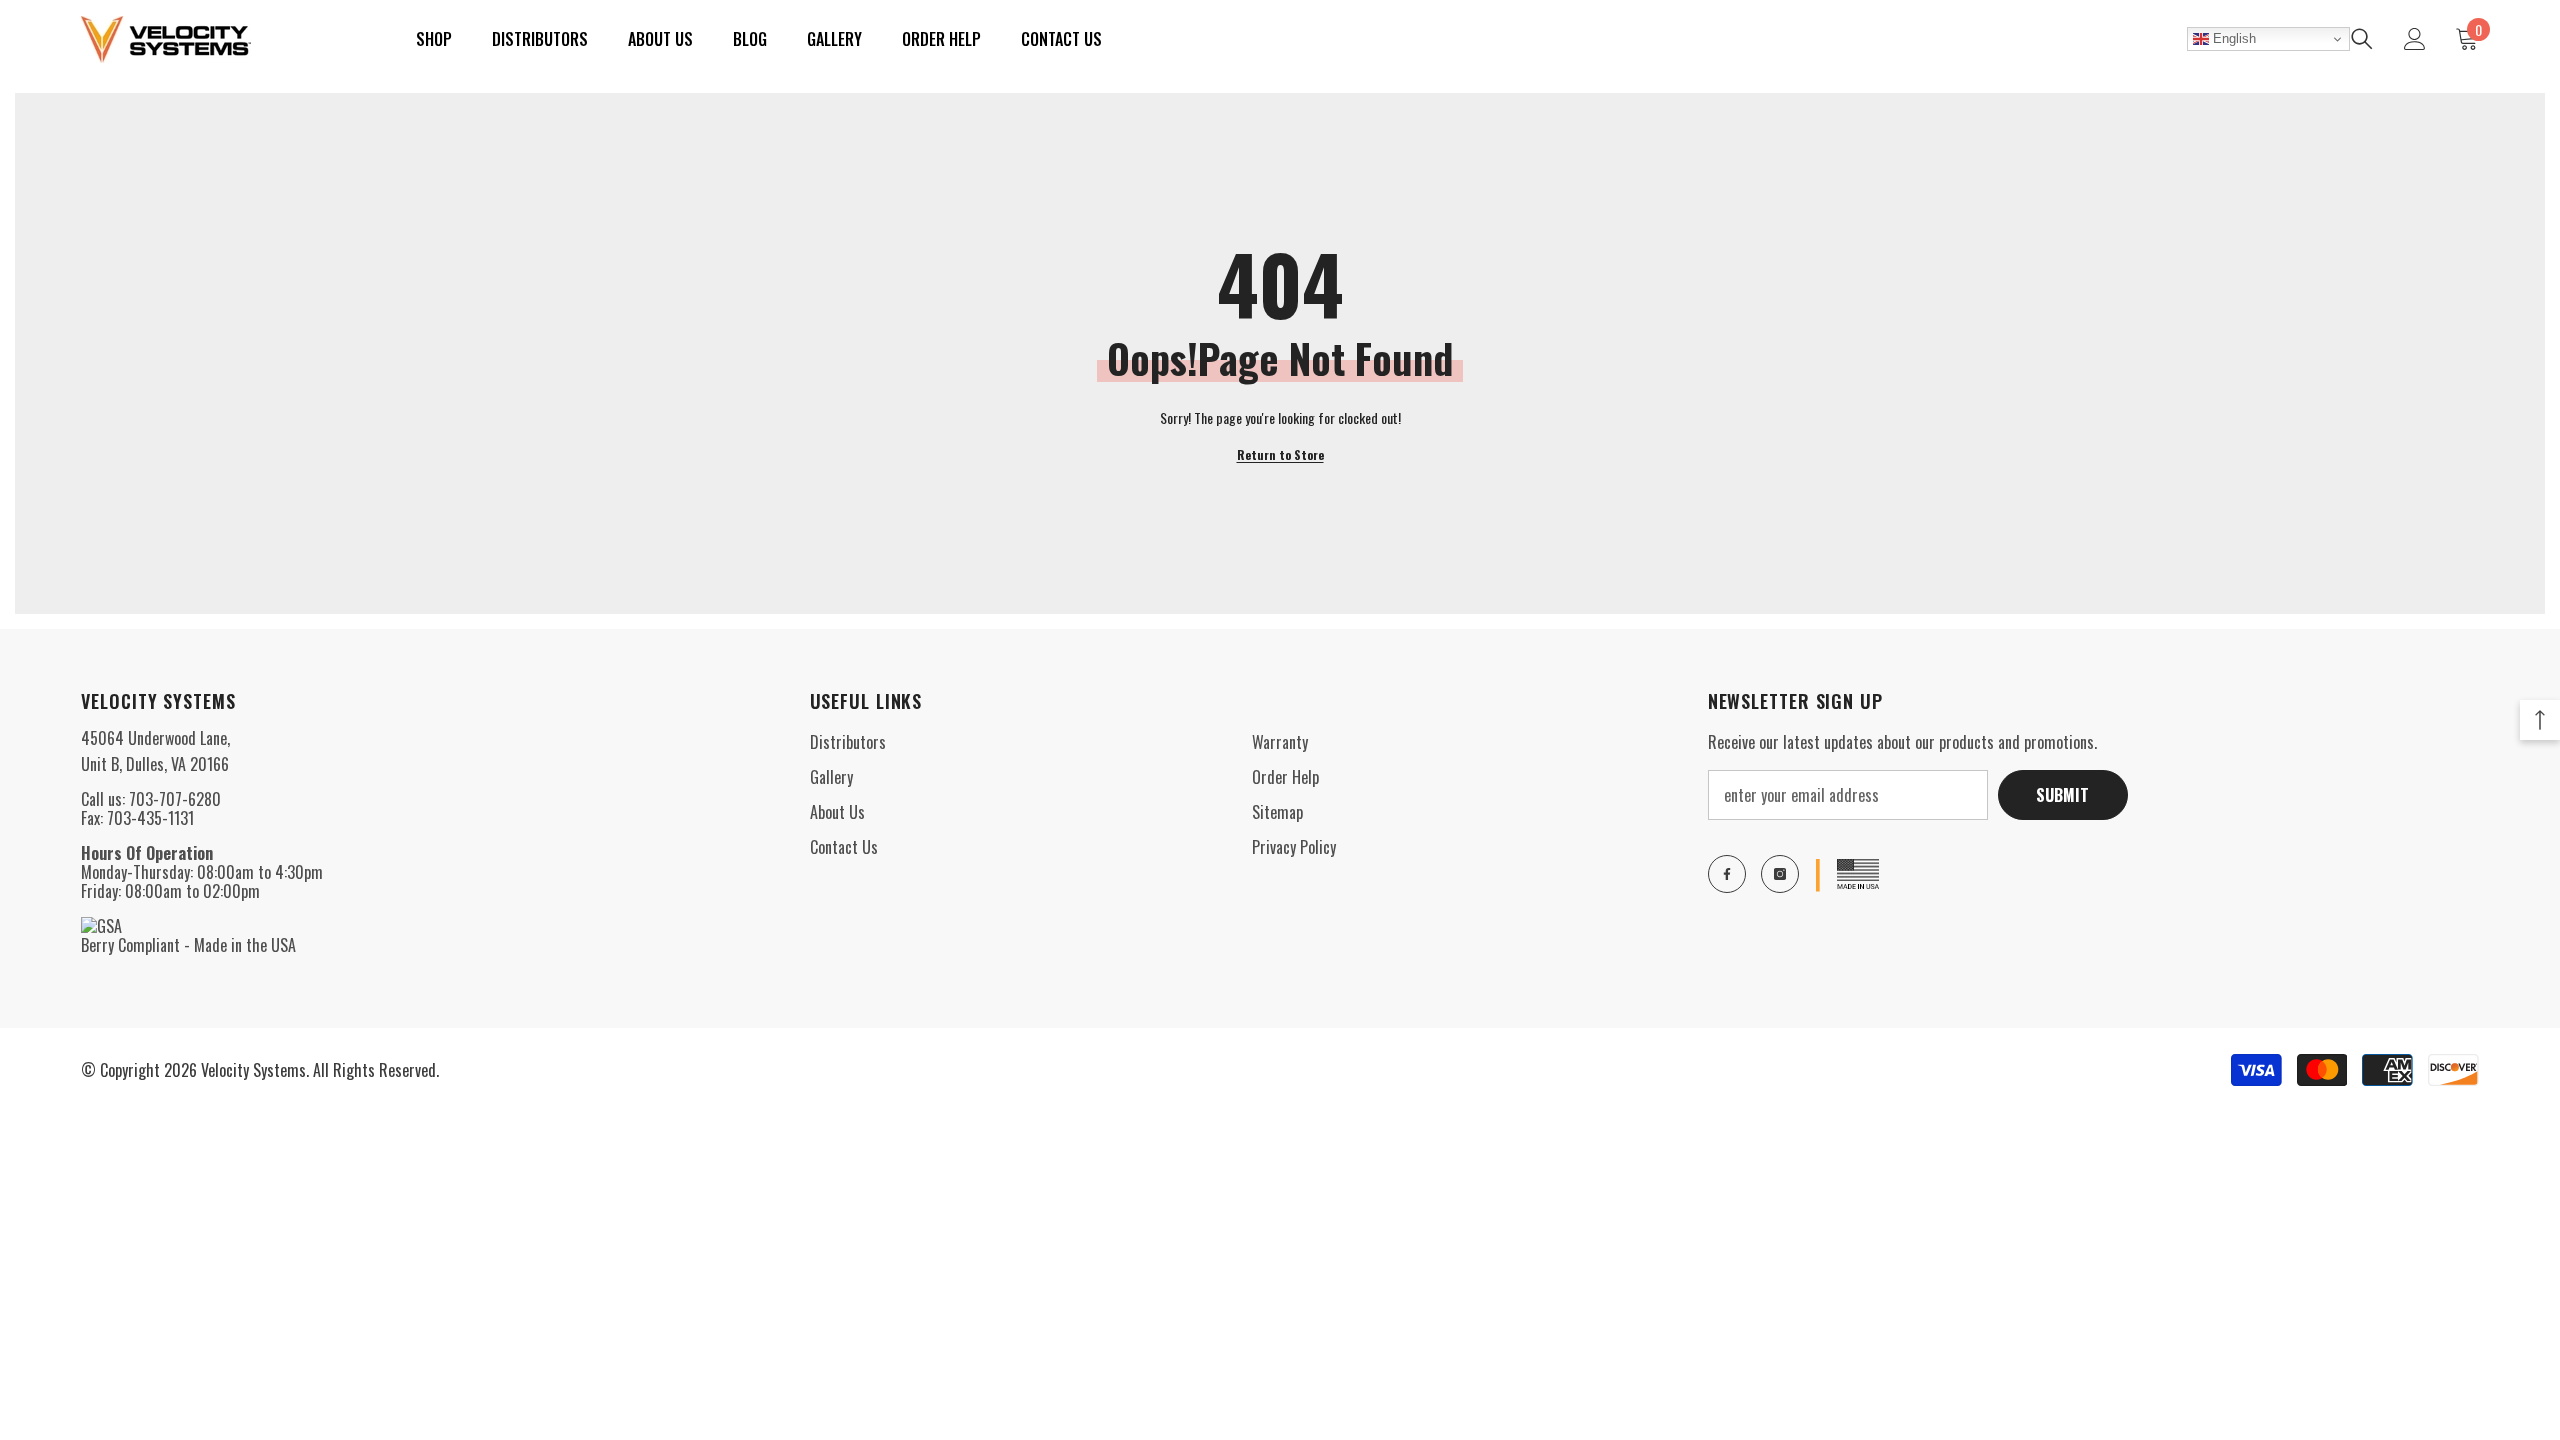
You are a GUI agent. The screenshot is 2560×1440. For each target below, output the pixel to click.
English (2232, 38)
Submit (2062, 795)
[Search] (2362, 39)
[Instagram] (1780, 874)
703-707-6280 (175, 799)
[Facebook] (1727, 874)
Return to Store (1280, 454)
